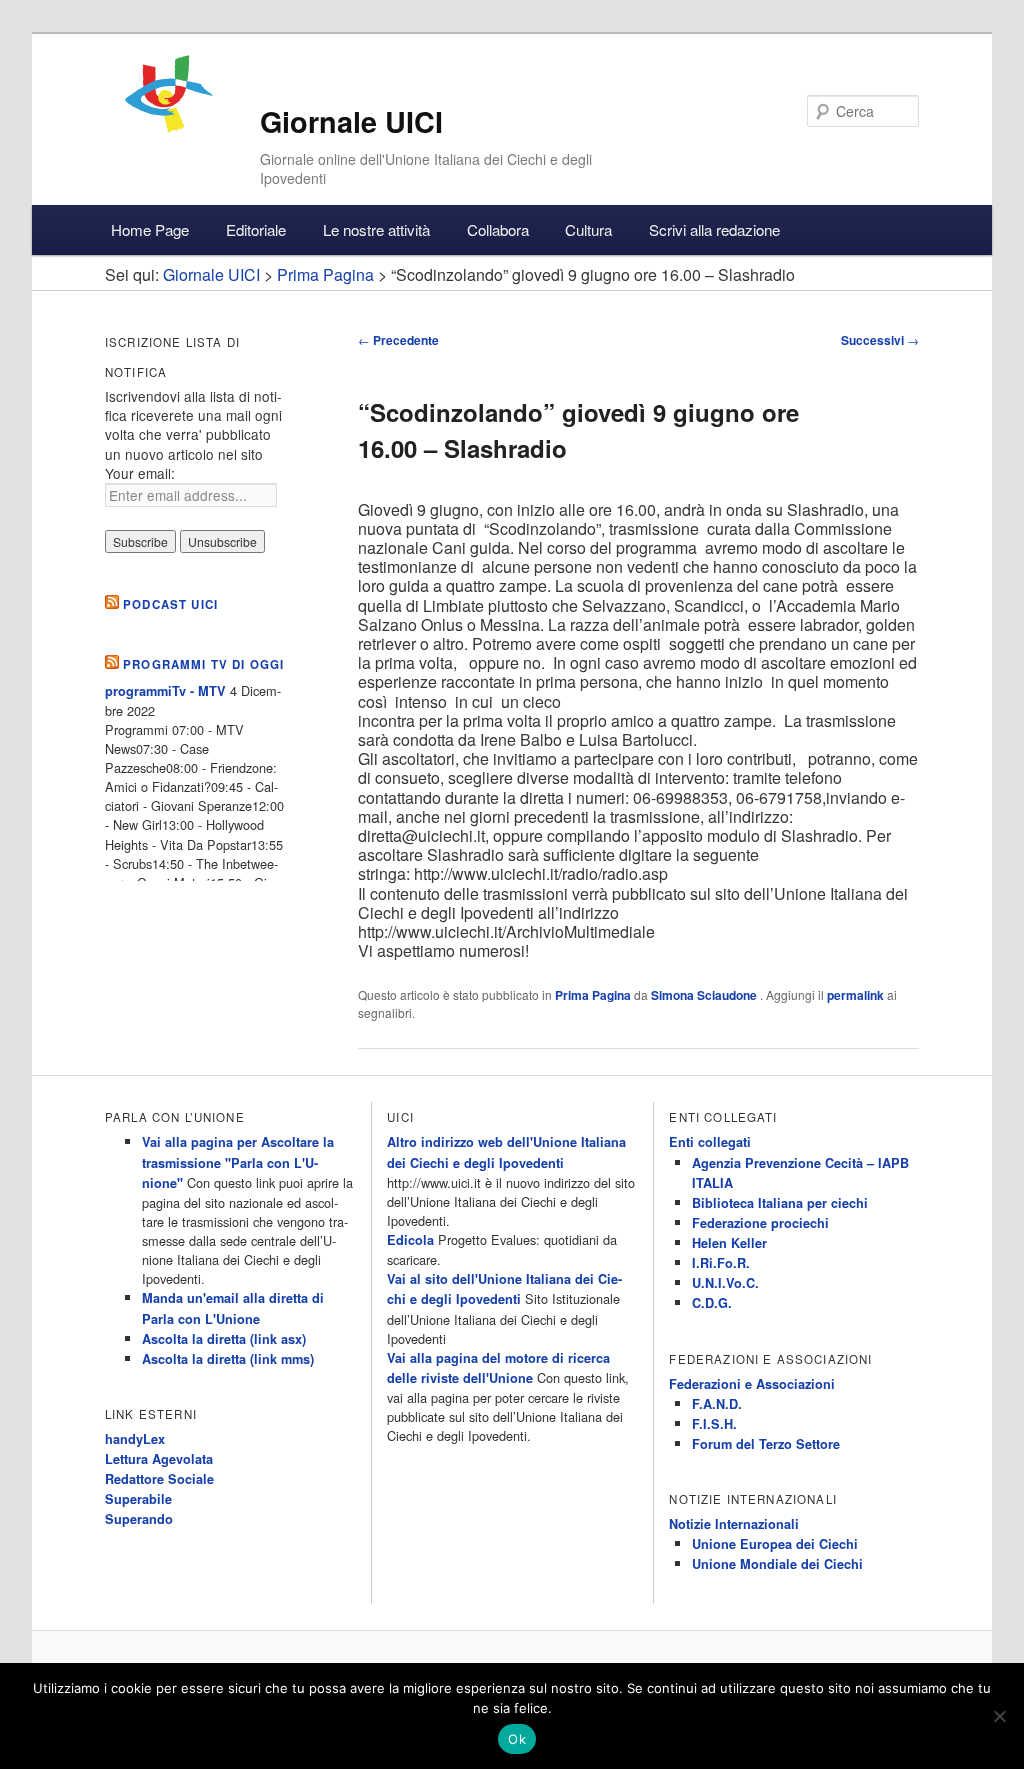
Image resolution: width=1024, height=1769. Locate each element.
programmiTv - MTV (165, 691)
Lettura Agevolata (159, 1459)
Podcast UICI (170, 604)
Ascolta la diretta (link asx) (224, 1339)
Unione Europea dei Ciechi (775, 1544)
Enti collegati (710, 1142)
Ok (517, 1739)
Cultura (588, 229)
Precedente (398, 340)
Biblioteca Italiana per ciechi (780, 1203)
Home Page (150, 229)
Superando (139, 1519)
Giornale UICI (351, 121)
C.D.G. (712, 1303)
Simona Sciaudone (705, 995)
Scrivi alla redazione (714, 229)
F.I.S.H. (714, 1424)
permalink (855, 995)
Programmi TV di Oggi (203, 664)
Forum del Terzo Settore (766, 1444)
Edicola (410, 1240)
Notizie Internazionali (734, 1524)
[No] (999, 1716)
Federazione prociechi (760, 1223)
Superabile (138, 1499)
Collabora (498, 229)
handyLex (135, 1439)
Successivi (880, 340)
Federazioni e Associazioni (752, 1384)
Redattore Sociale (159, 1479)
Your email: (140, 473)
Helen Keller (729, 1243)
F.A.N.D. (717, 1404)
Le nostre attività (376, 229)
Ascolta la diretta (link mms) (228, 1359)
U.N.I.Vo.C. (725, 1283)
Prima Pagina (593, 995)
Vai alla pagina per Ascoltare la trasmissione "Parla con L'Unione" (238, 1162)
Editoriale (256, 229)
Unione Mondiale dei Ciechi (777, 1564)
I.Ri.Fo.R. (721, 1263)
